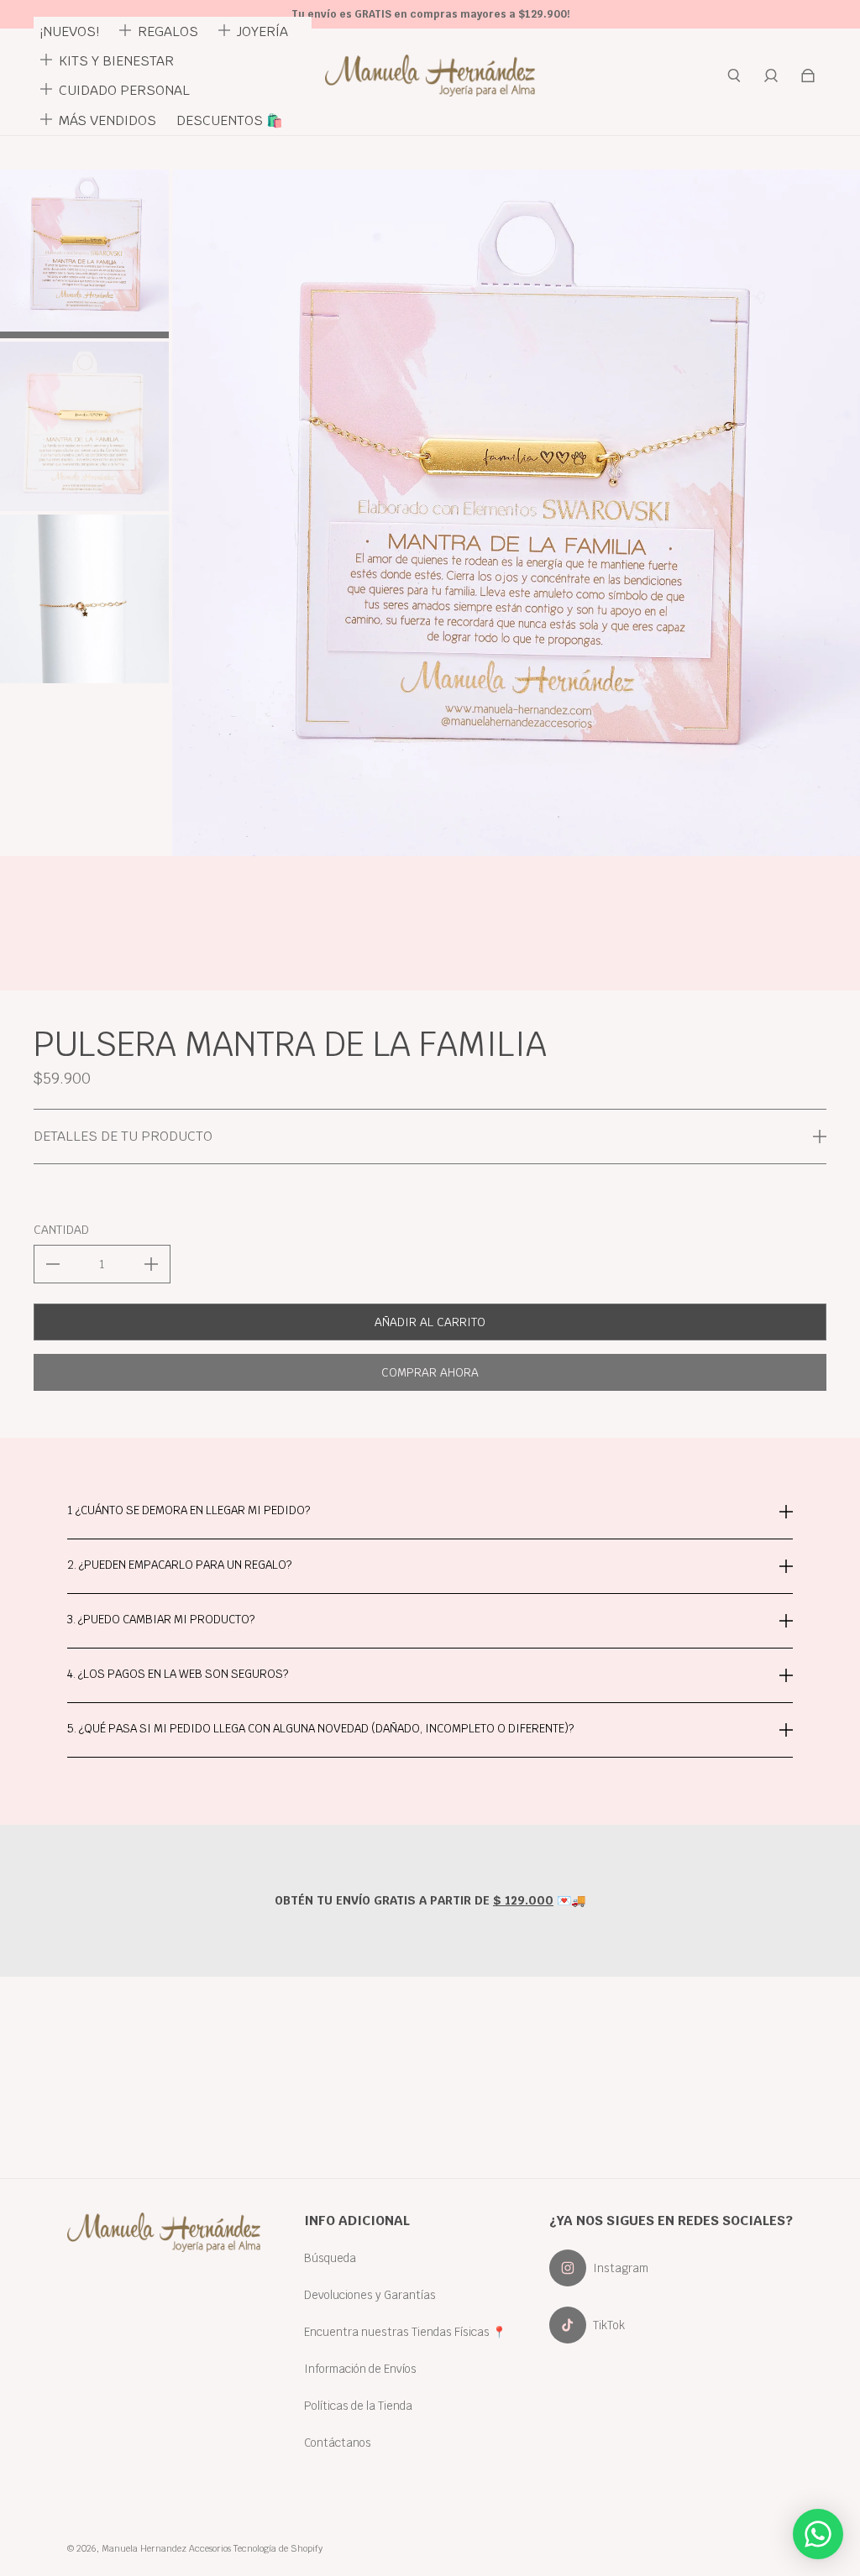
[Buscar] (734, 76)
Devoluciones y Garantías (370, 2295)
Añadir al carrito (430, 1322)
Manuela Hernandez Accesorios (166, 2548)
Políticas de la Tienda (358, 2406)
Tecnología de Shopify (278, 2548)
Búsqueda (330, 2258)
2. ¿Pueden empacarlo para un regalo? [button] (179, 1565)
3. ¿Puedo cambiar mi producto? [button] (161, 1619)
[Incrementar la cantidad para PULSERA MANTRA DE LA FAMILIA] (151, 1264)
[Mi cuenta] (771, 76)
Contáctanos (338, 2443)
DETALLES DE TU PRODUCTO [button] (123, 1136)
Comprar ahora (430, 1372)
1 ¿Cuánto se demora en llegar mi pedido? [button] (189, 1511)
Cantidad (61, 1230)
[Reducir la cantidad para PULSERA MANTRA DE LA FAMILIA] (53, 1264)
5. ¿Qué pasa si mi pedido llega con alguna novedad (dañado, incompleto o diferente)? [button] (320, 1728)
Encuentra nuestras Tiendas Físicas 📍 (405, 2332)
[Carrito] (808, 76)
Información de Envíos (360, 2369)
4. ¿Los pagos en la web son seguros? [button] (178, 1674)
